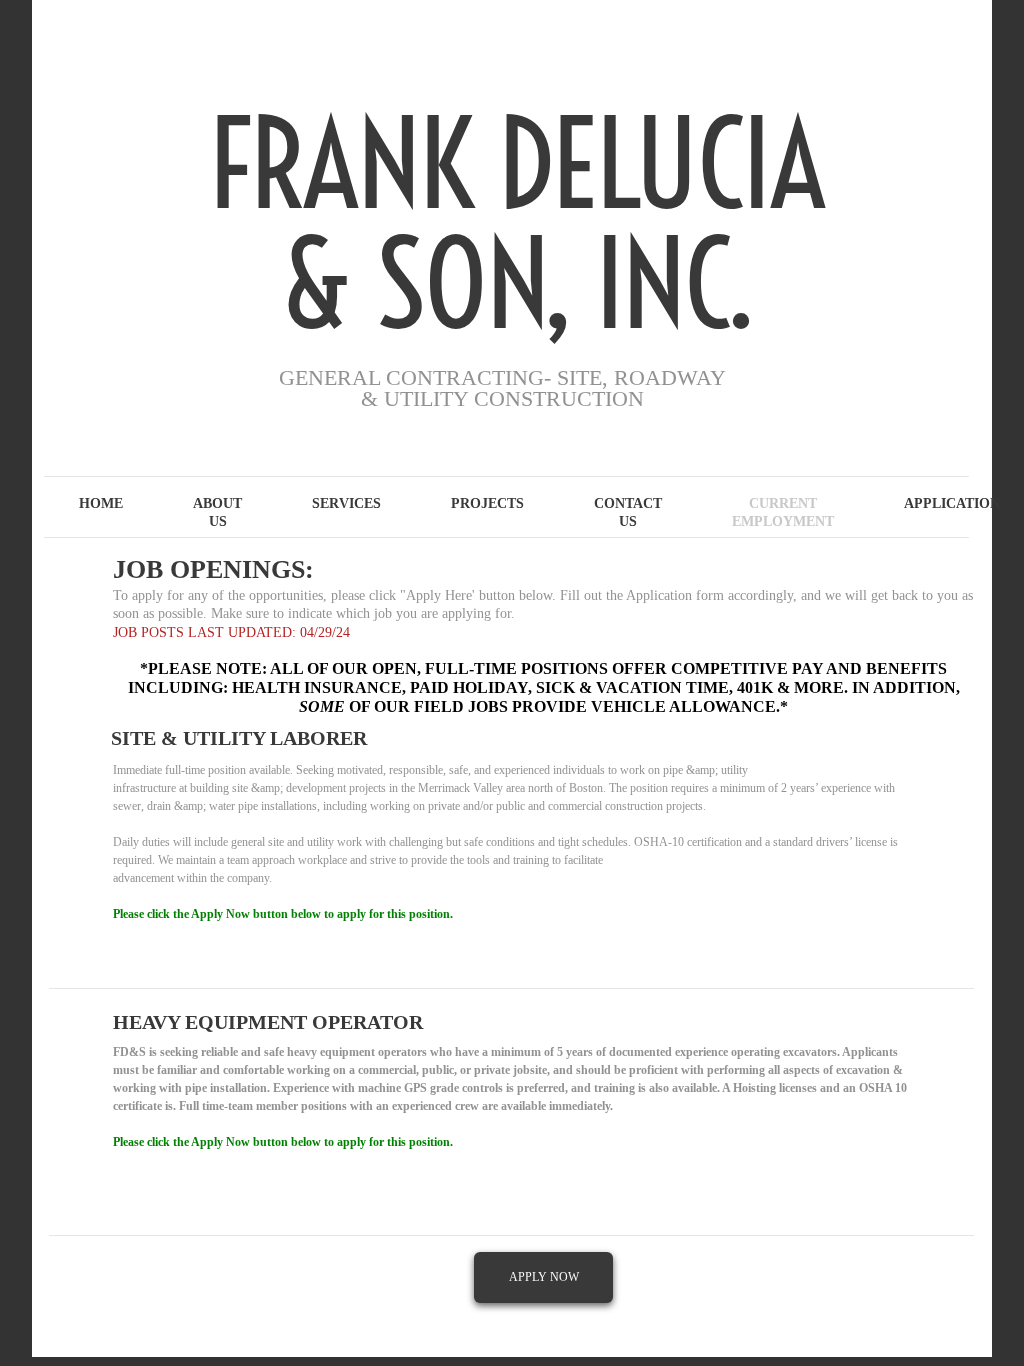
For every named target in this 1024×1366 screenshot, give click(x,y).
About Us (217, 512)
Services (346, 503)
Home (101, 503)
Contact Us (628, 512)
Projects (487, 503)
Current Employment (783, 512)
